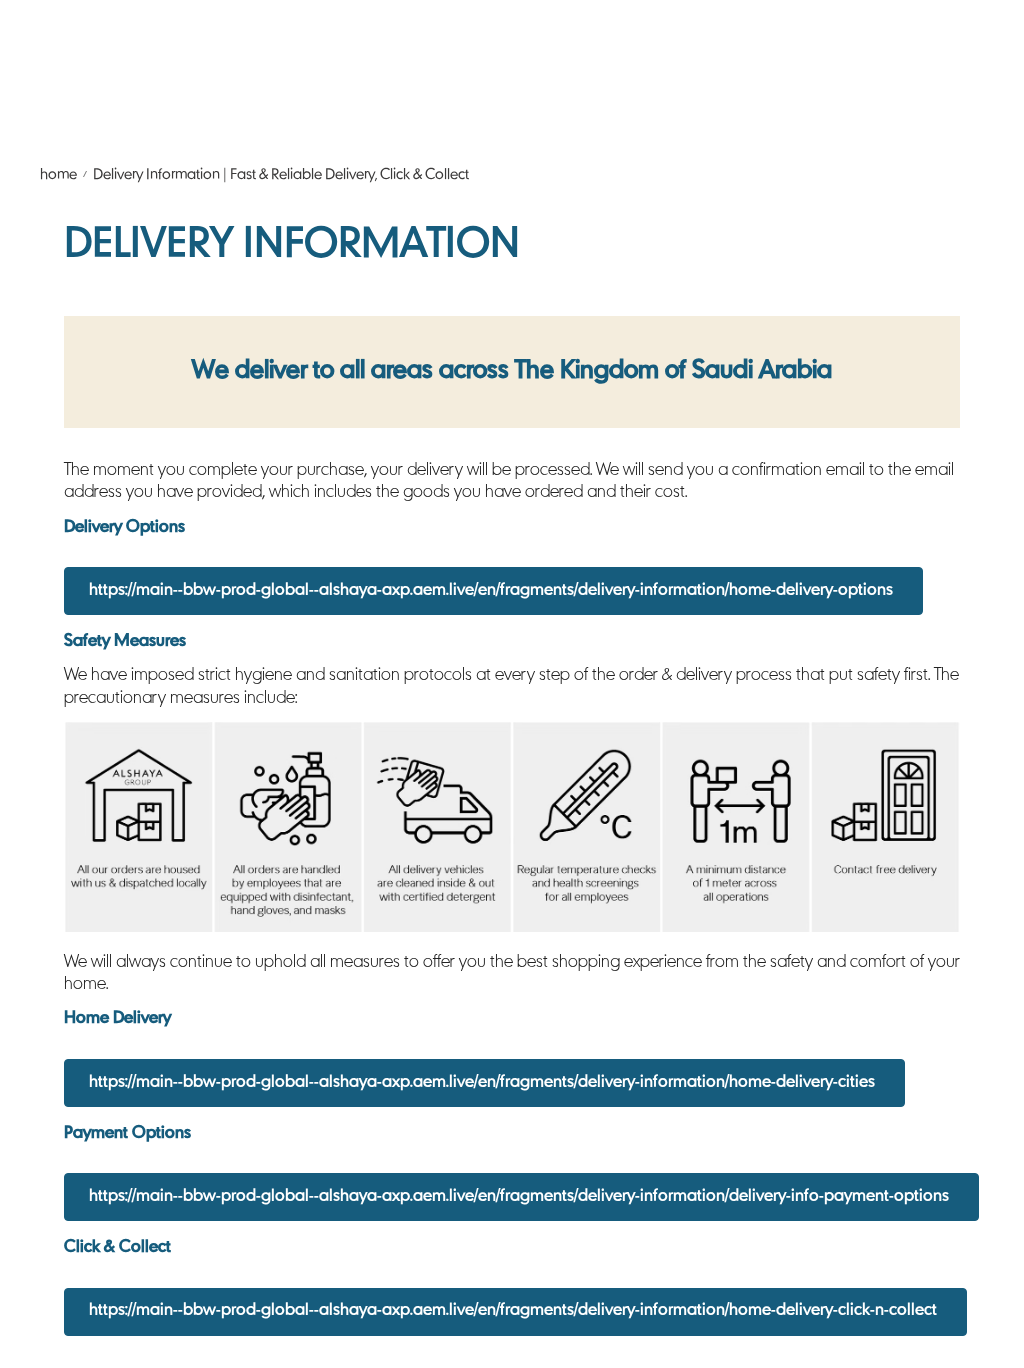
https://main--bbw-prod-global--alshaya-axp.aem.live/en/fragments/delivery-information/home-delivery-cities (482, 1083)
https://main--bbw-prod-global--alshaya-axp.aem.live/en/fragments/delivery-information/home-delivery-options (491, 591)
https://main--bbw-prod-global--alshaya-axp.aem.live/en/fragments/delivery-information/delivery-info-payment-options (519, 1197)
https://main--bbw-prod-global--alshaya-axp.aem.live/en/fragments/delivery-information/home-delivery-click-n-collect (513, 1311)
